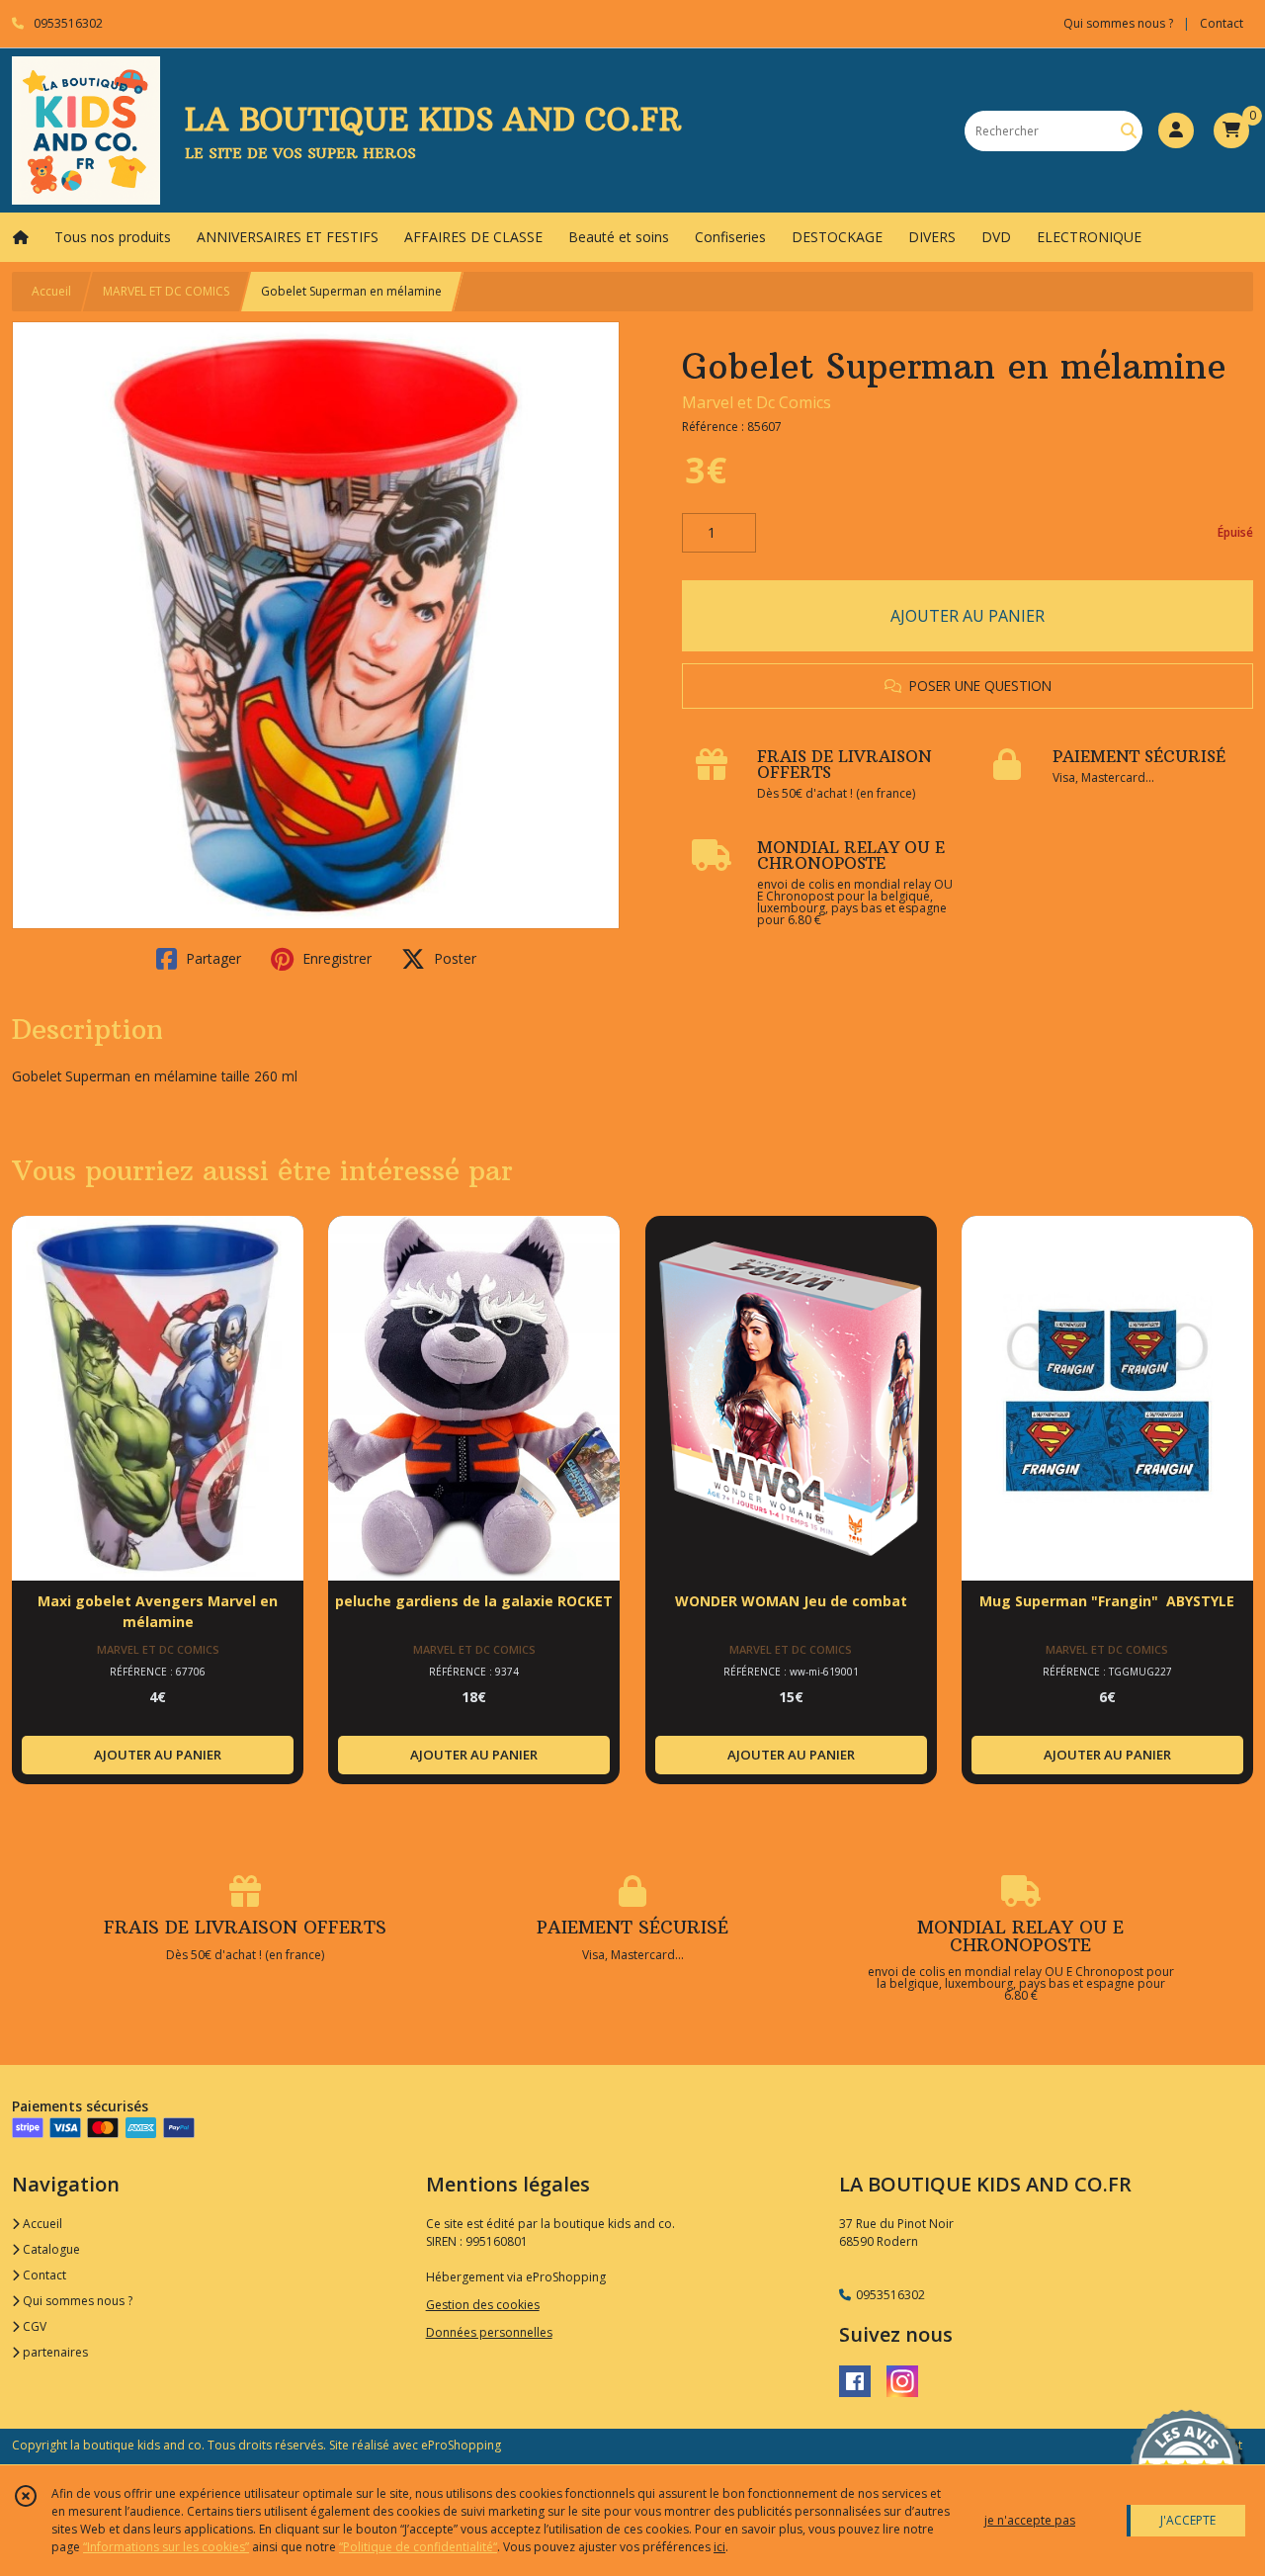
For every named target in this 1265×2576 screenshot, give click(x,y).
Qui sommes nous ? (76, 2301)
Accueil (51, 291)
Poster (453, 958)
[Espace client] (1176, 130)
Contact (1222, 23)
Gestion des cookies (483, 2305)
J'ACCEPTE (1188, 2520)
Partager (211, 958)
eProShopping (461, 2445)
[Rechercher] (1129, 131)
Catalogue (50, 2249)
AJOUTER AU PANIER (968, 616)
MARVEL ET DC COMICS (166, 291)
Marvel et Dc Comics (757, 402)
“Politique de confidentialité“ (418, 2547)
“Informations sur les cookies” (166, 2547)
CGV (33, 2326)
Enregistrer (335, 958)
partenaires (54, 2352)
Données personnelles (489, 2332)
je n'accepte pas (1030, 2520)
